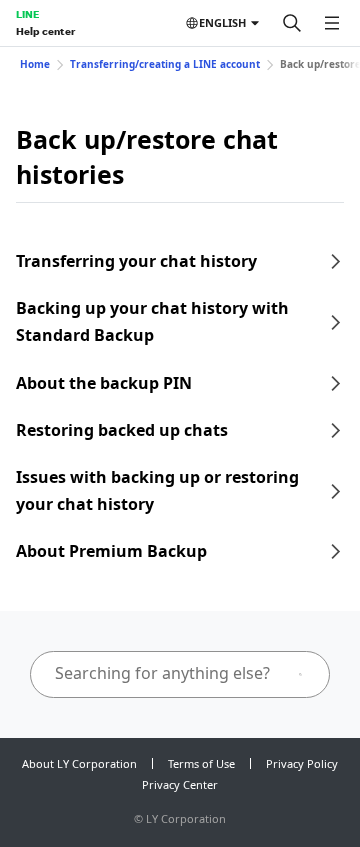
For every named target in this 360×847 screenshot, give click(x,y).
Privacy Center (180, 784)
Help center (45, 31)
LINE (27, 14)
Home (35, 64)
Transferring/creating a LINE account (165, 64)
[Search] (292, 23)
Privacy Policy (302, 763)
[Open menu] (332, 23)
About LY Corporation (79, 763)
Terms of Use (201, 763)
